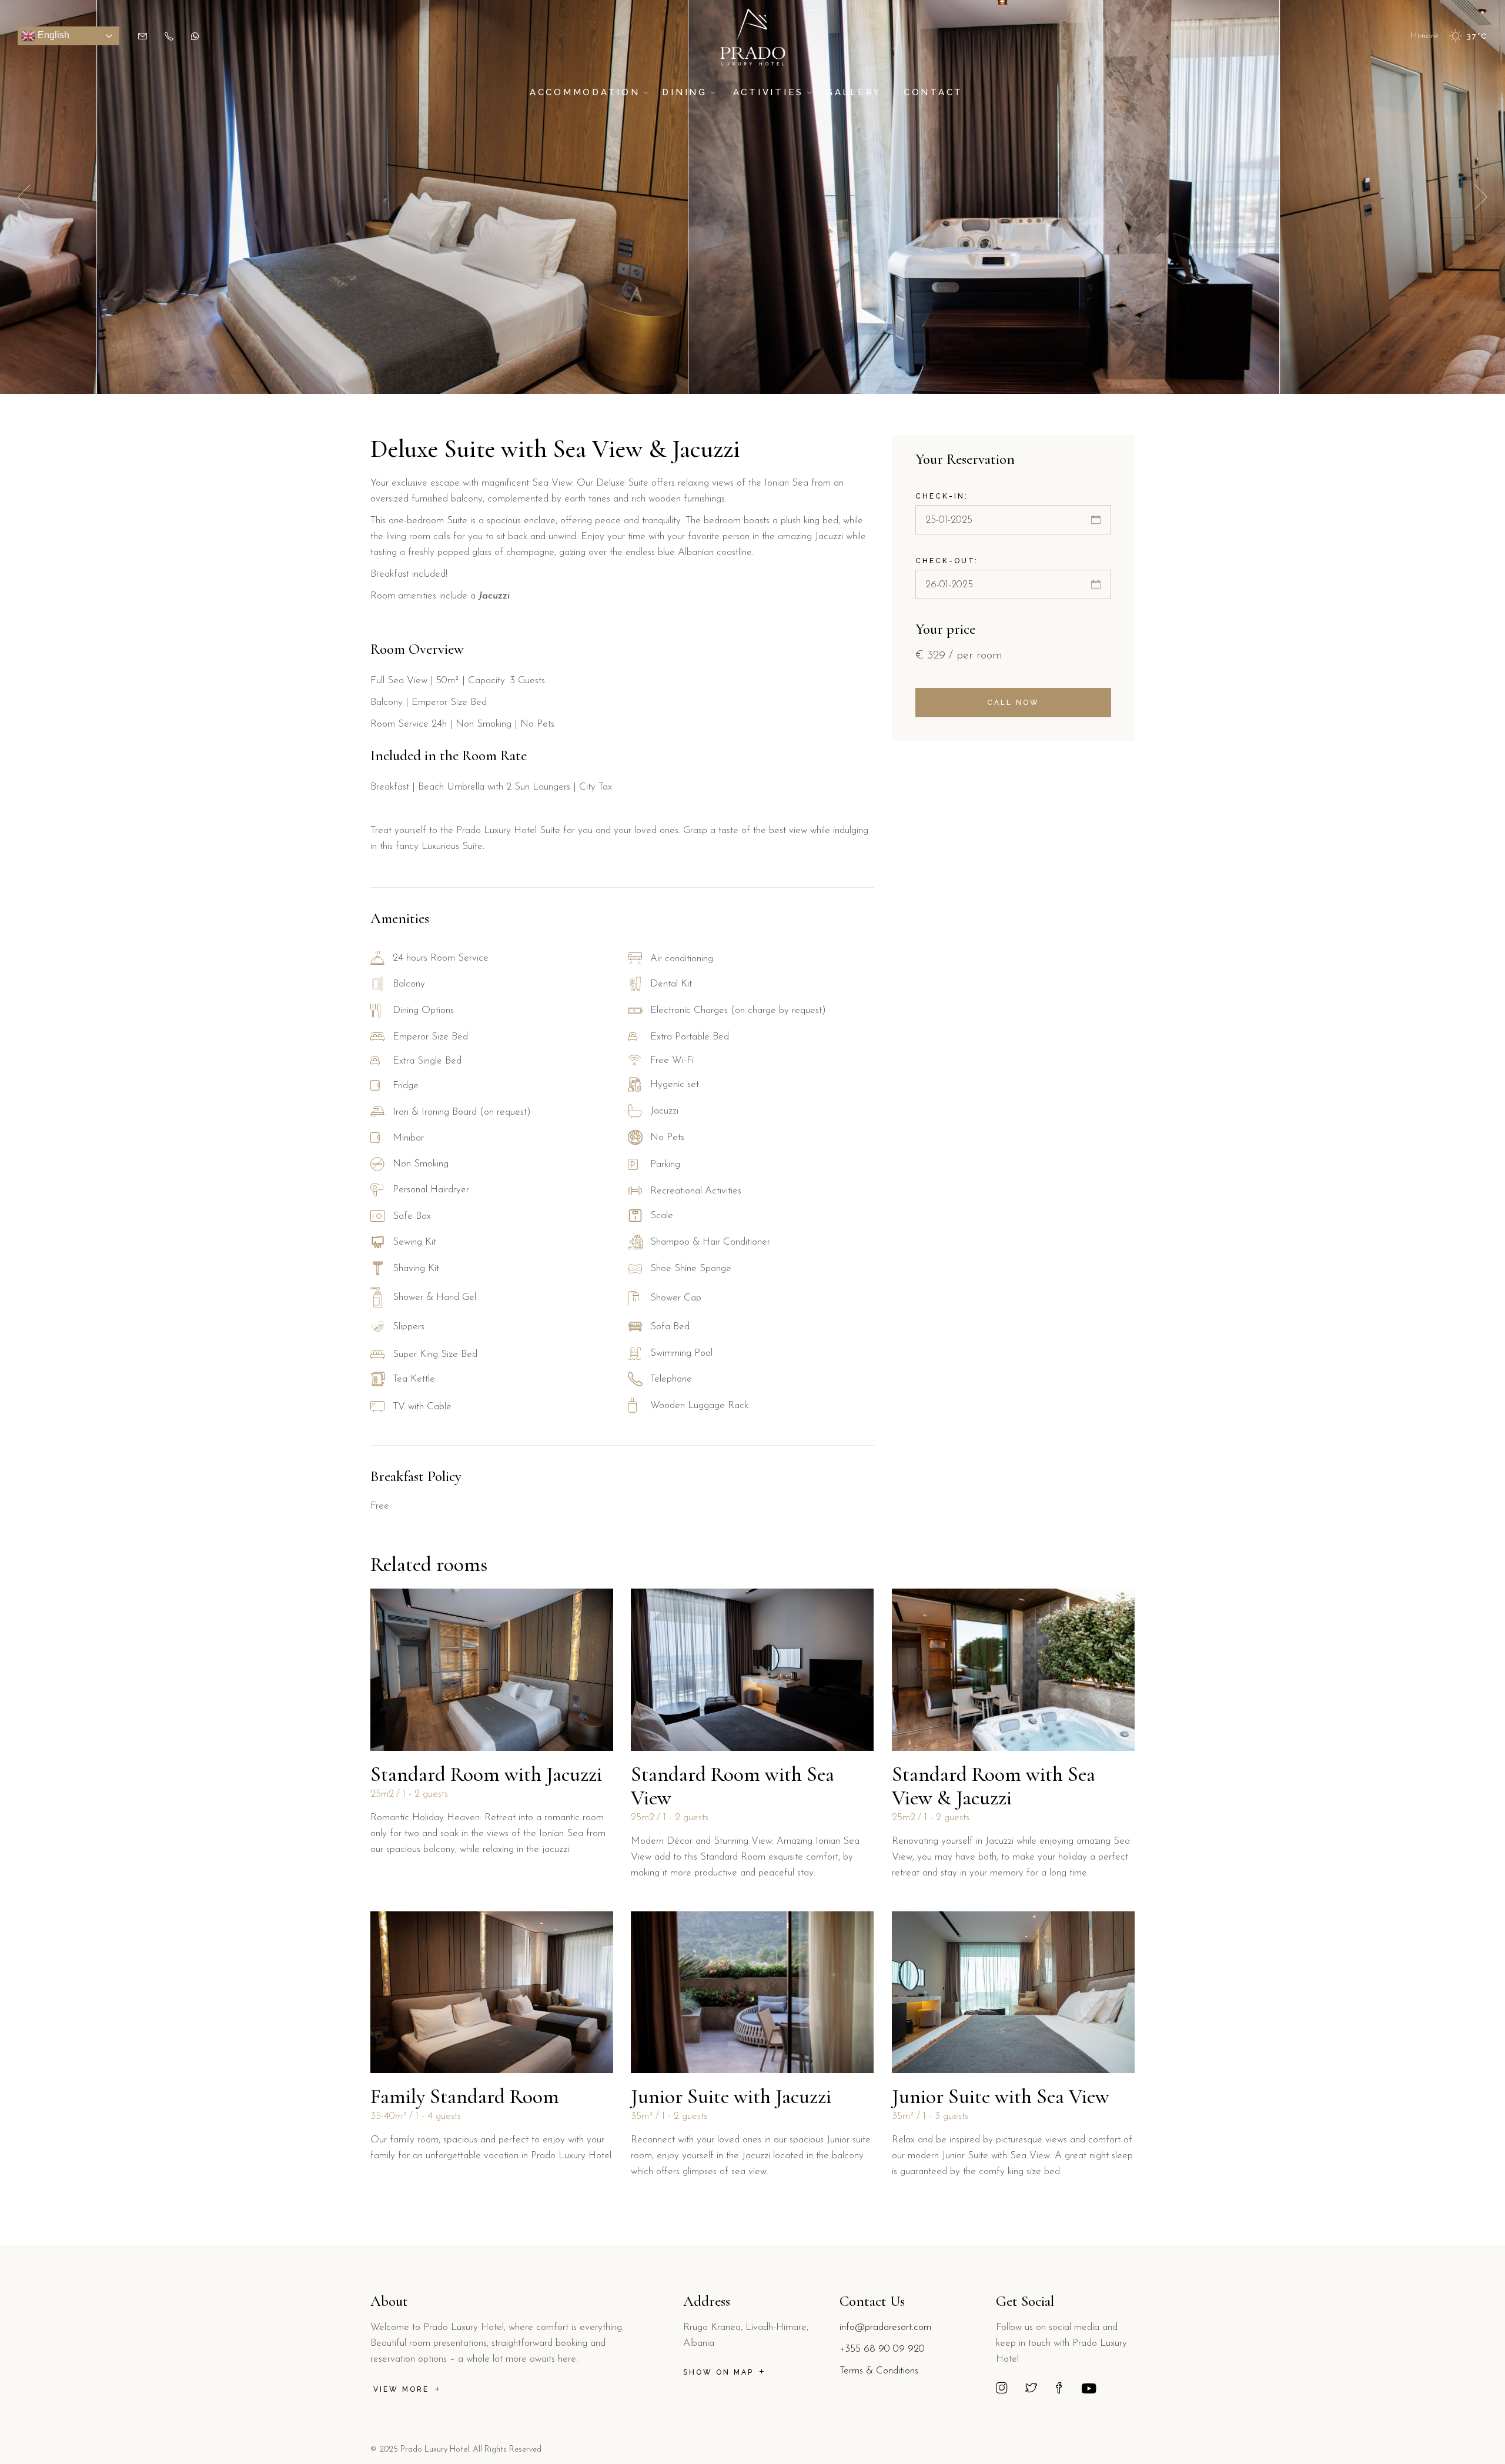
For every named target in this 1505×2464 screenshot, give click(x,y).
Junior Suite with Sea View (1001, 2097)
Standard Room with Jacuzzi (486, 1774)
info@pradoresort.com (885, 2327)
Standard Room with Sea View (733, 1786)
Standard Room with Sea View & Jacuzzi (994, 1786)
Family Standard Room (465, 2097)
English (52, 35)
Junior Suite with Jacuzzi (731, 2097)
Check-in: (942, 496)
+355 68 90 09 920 (882, 2349)
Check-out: (947, 561)
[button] (1481, 197)
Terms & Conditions (879, 2371)
